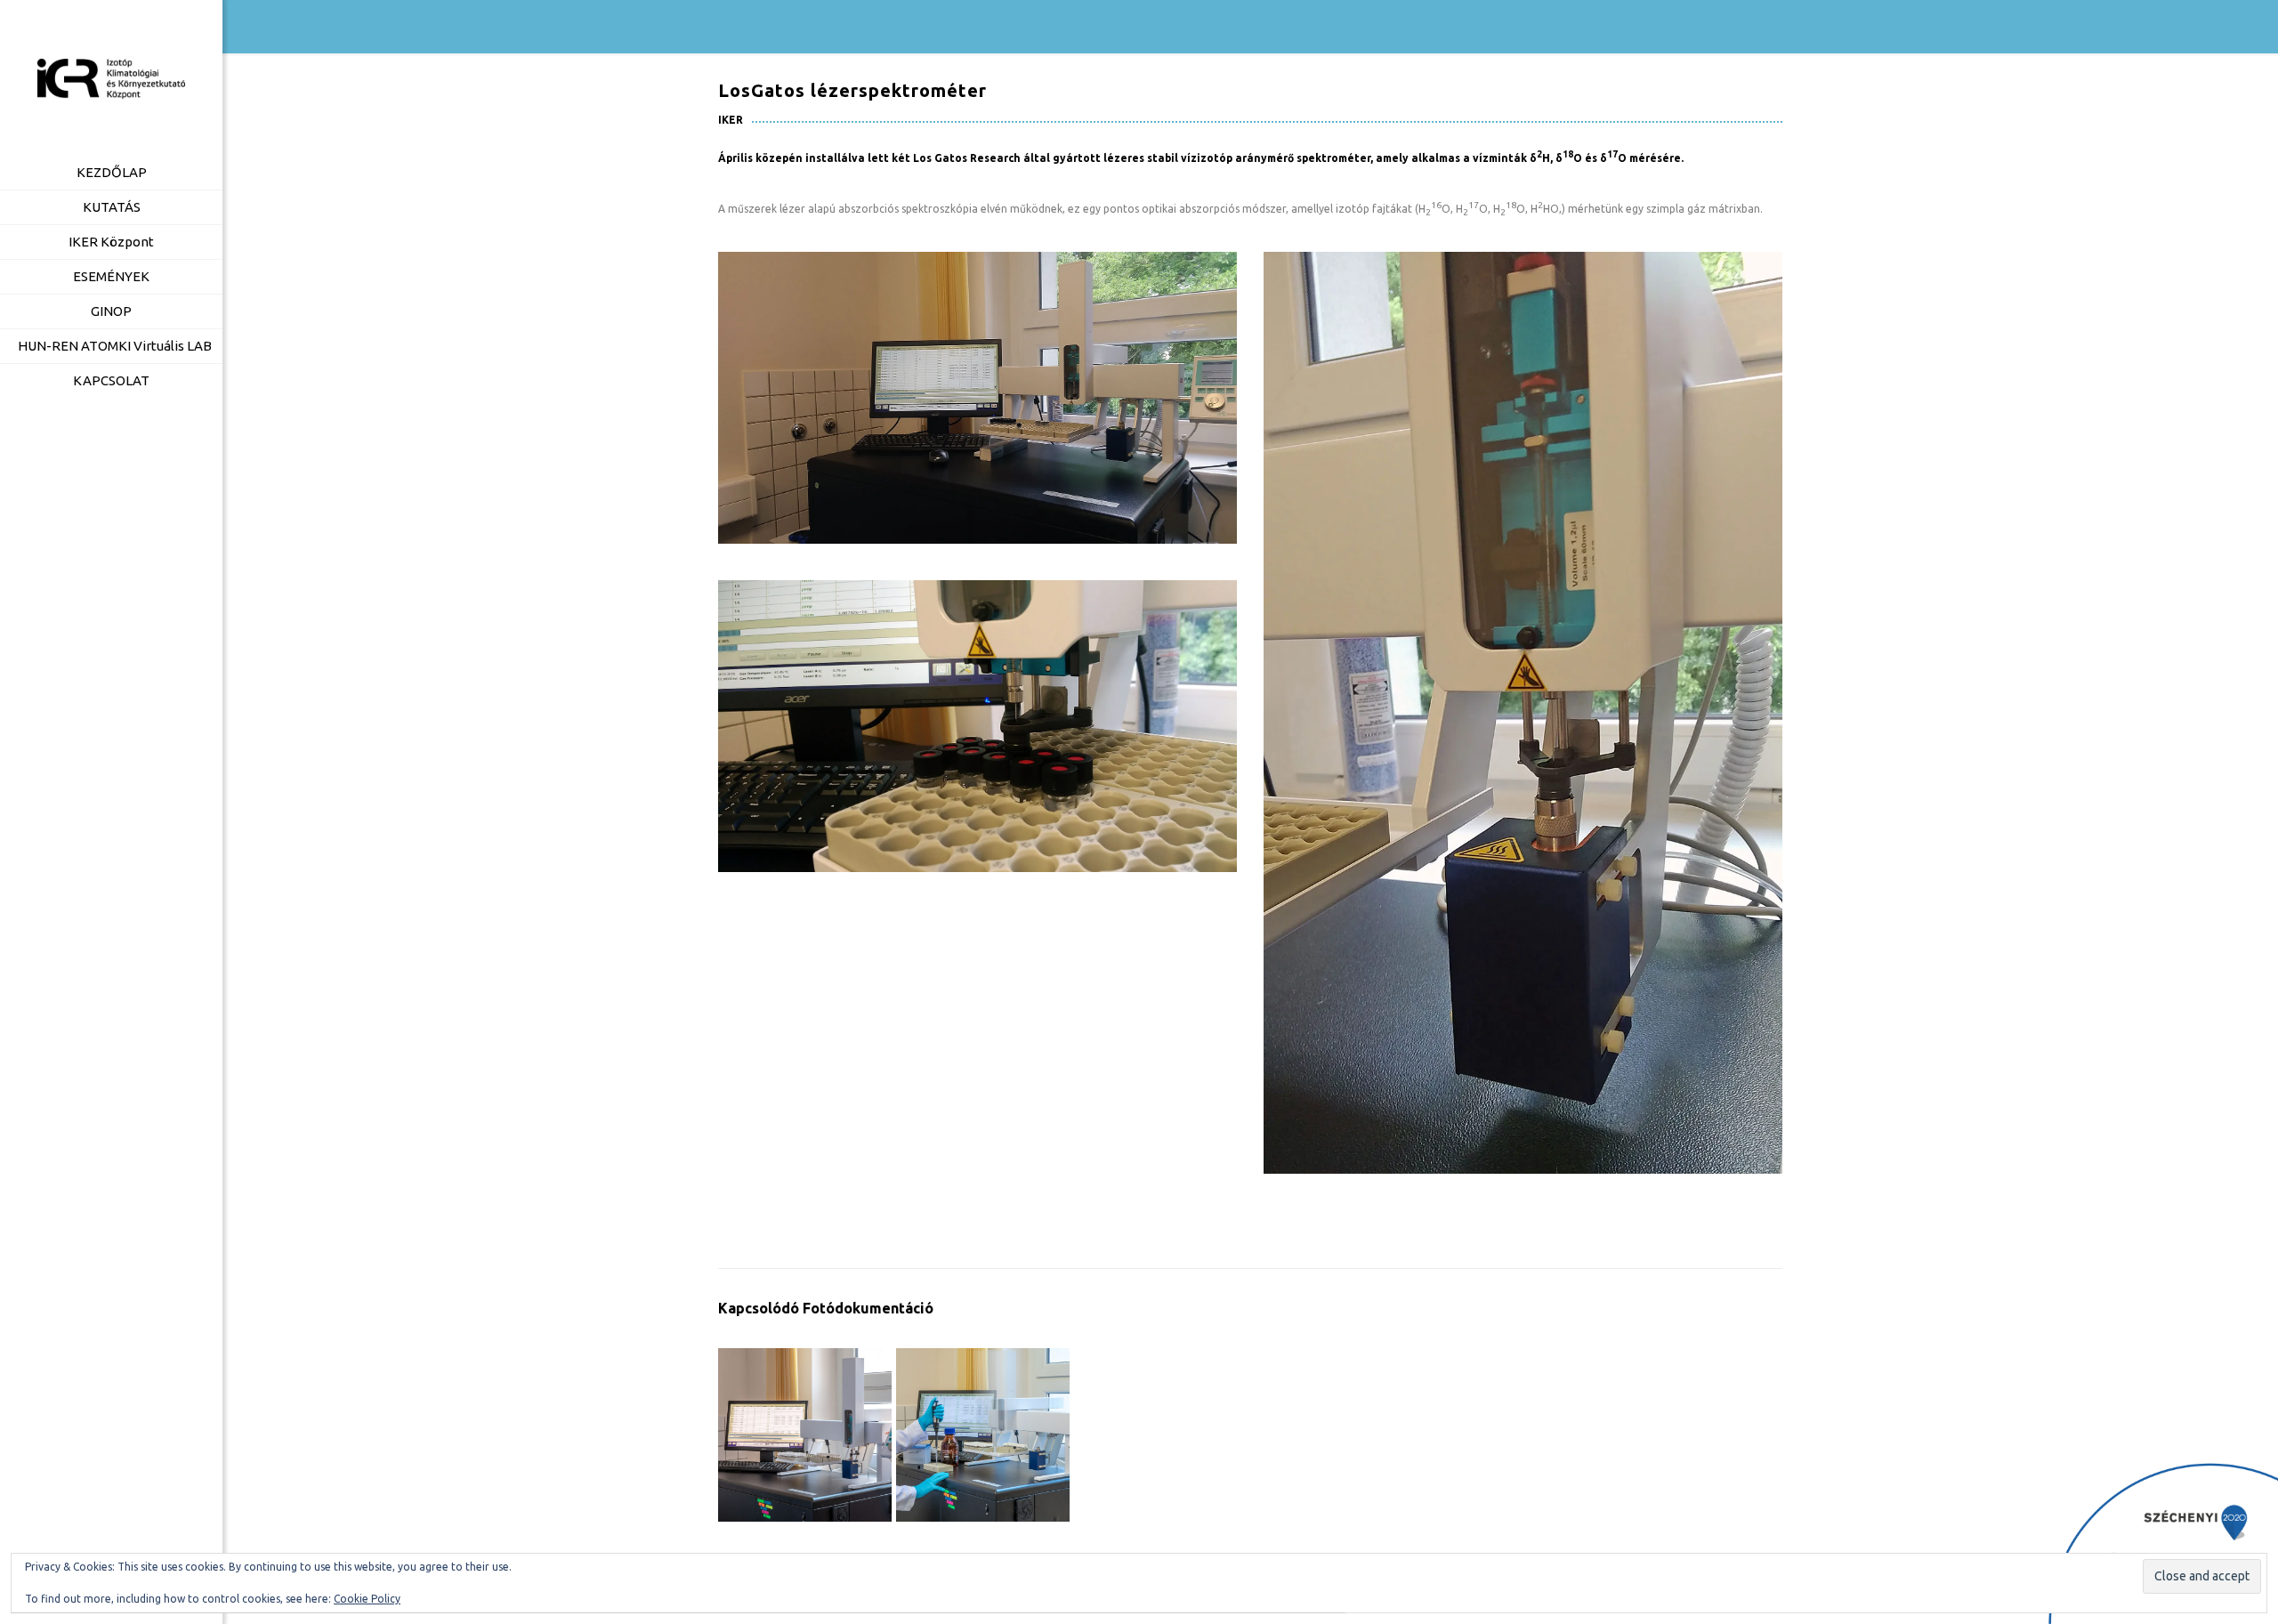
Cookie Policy (367, 1599)
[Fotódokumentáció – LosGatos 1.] (805, 1435)
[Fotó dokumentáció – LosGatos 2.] (983, 1435)
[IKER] (111, 78)
